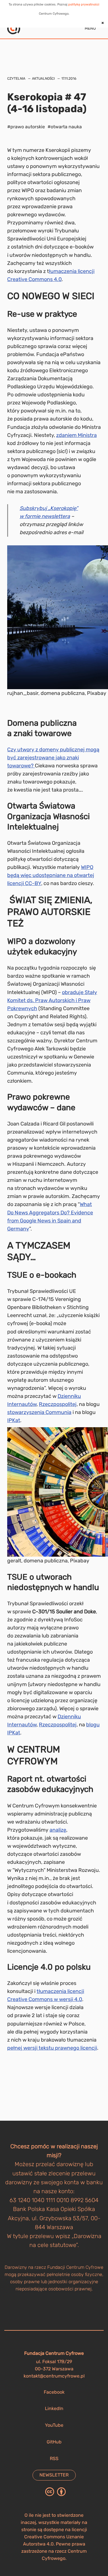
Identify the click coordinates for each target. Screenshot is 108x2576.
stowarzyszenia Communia (39, 1412)
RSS (54, 2459)
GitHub (54, 2442)
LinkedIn (54, 2408)
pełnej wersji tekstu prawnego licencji (52, 2048)
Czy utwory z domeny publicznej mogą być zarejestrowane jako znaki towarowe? (53, 758)
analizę (58, 1830)
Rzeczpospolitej (58, 1404)
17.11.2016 (69, 79)
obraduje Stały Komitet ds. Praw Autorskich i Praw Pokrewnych (52, 1000)
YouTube (54, 2425)
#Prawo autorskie (26, 127)
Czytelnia (16, 79)
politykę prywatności (84, 4)
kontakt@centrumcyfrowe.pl (54, 2376)
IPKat (14, 1420)
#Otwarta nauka (65, 127)
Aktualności (43, 79)
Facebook (54, 2392)
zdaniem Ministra (76, 435)
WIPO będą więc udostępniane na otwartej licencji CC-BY (51, 875)
